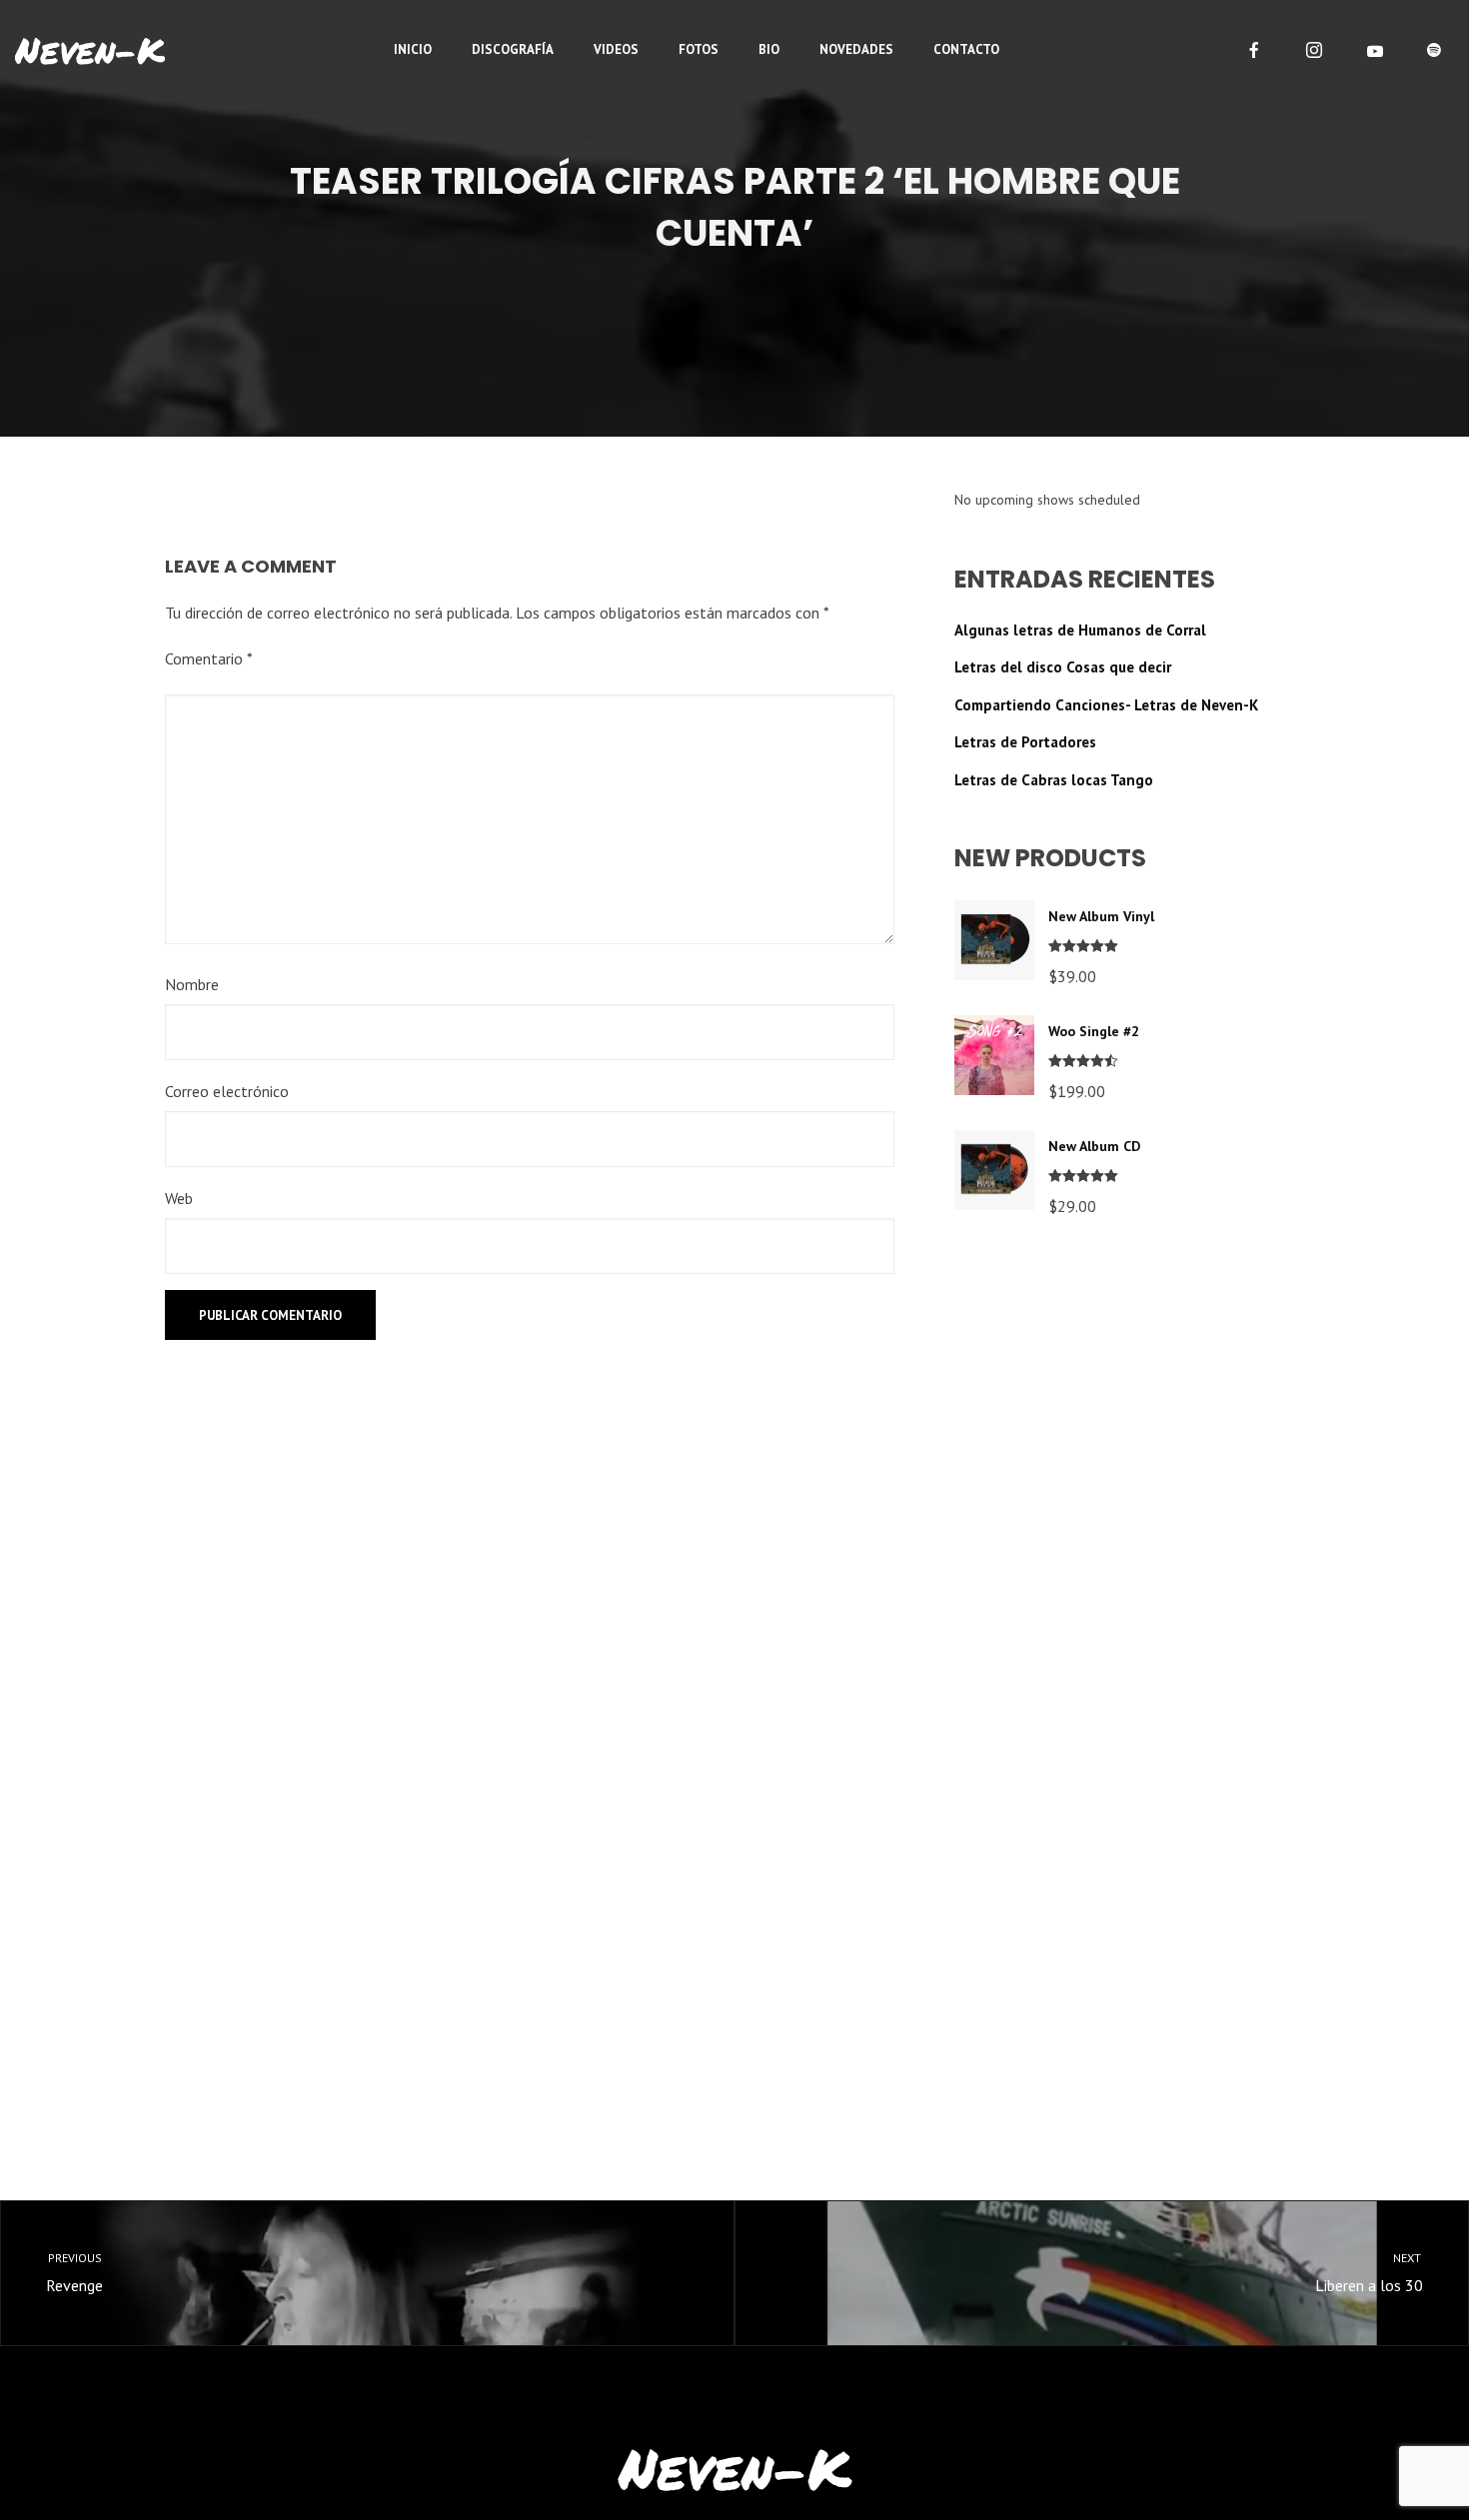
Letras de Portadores (1025, 742)
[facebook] (1254, 50)
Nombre (192, 984)
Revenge (74, 2273)
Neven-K (90, 49)
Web (179, 1198)
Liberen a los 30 (1370, 2273)
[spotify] (1434, 50)
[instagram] (1314, 50)
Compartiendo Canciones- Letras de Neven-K (1106, 705)
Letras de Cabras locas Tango (1054, 780)
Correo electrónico (227, 1091)
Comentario (209, 658)
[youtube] (1375, 51)
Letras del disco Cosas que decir (1063, 667)
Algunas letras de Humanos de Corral (1080, 630)
